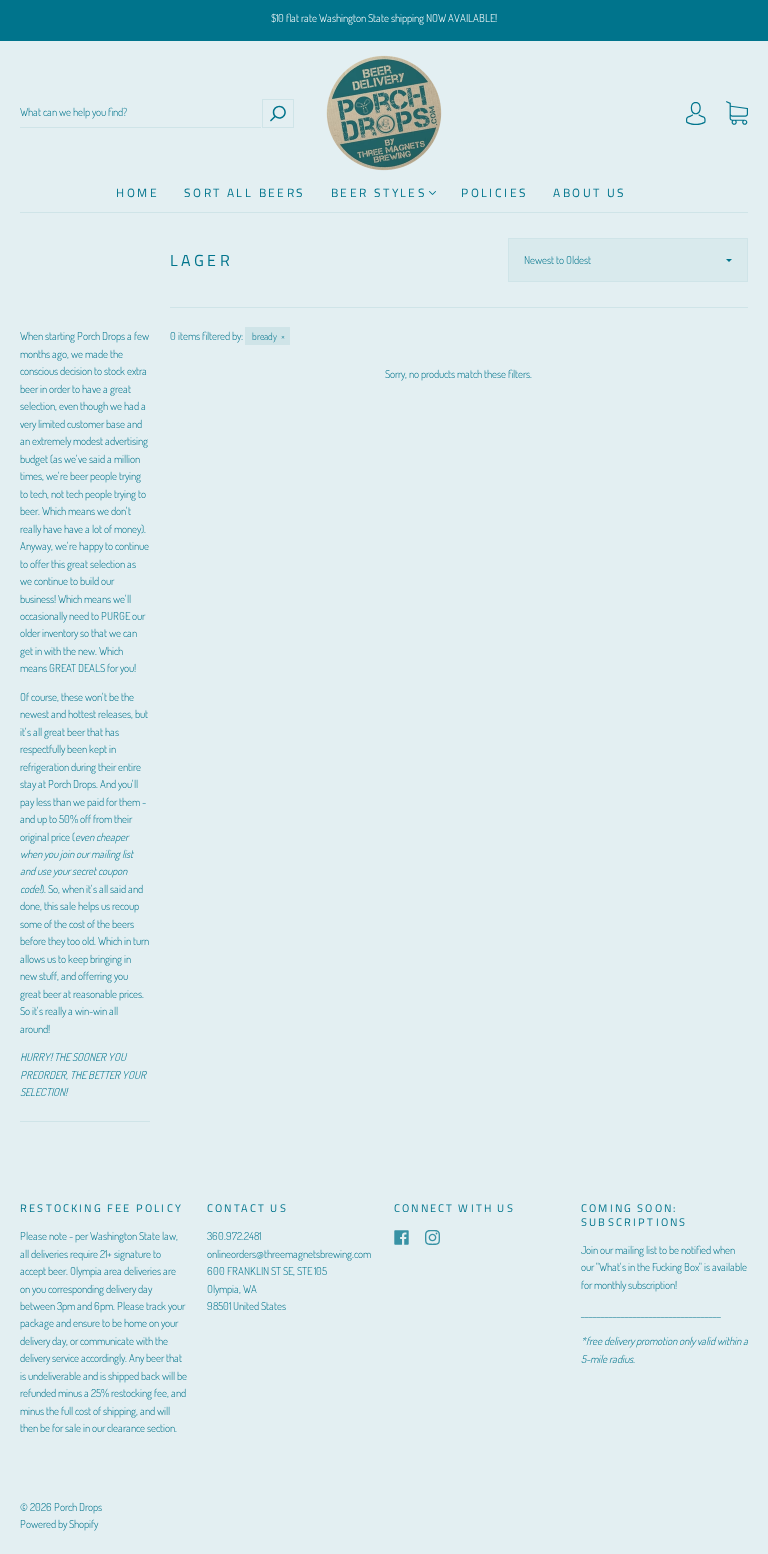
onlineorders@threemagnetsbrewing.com (289, 1254)
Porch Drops (78, 1507)
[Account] (696, 116)
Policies (494, 192)
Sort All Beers (245, 192)
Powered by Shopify (59, 1524)
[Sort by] (628, 260)
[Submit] (278, 113)
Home (137, 192)
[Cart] (737, 116)
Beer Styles (379, 192)
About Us (589, 192)
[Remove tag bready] (267, 336)
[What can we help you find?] (140, 113)
